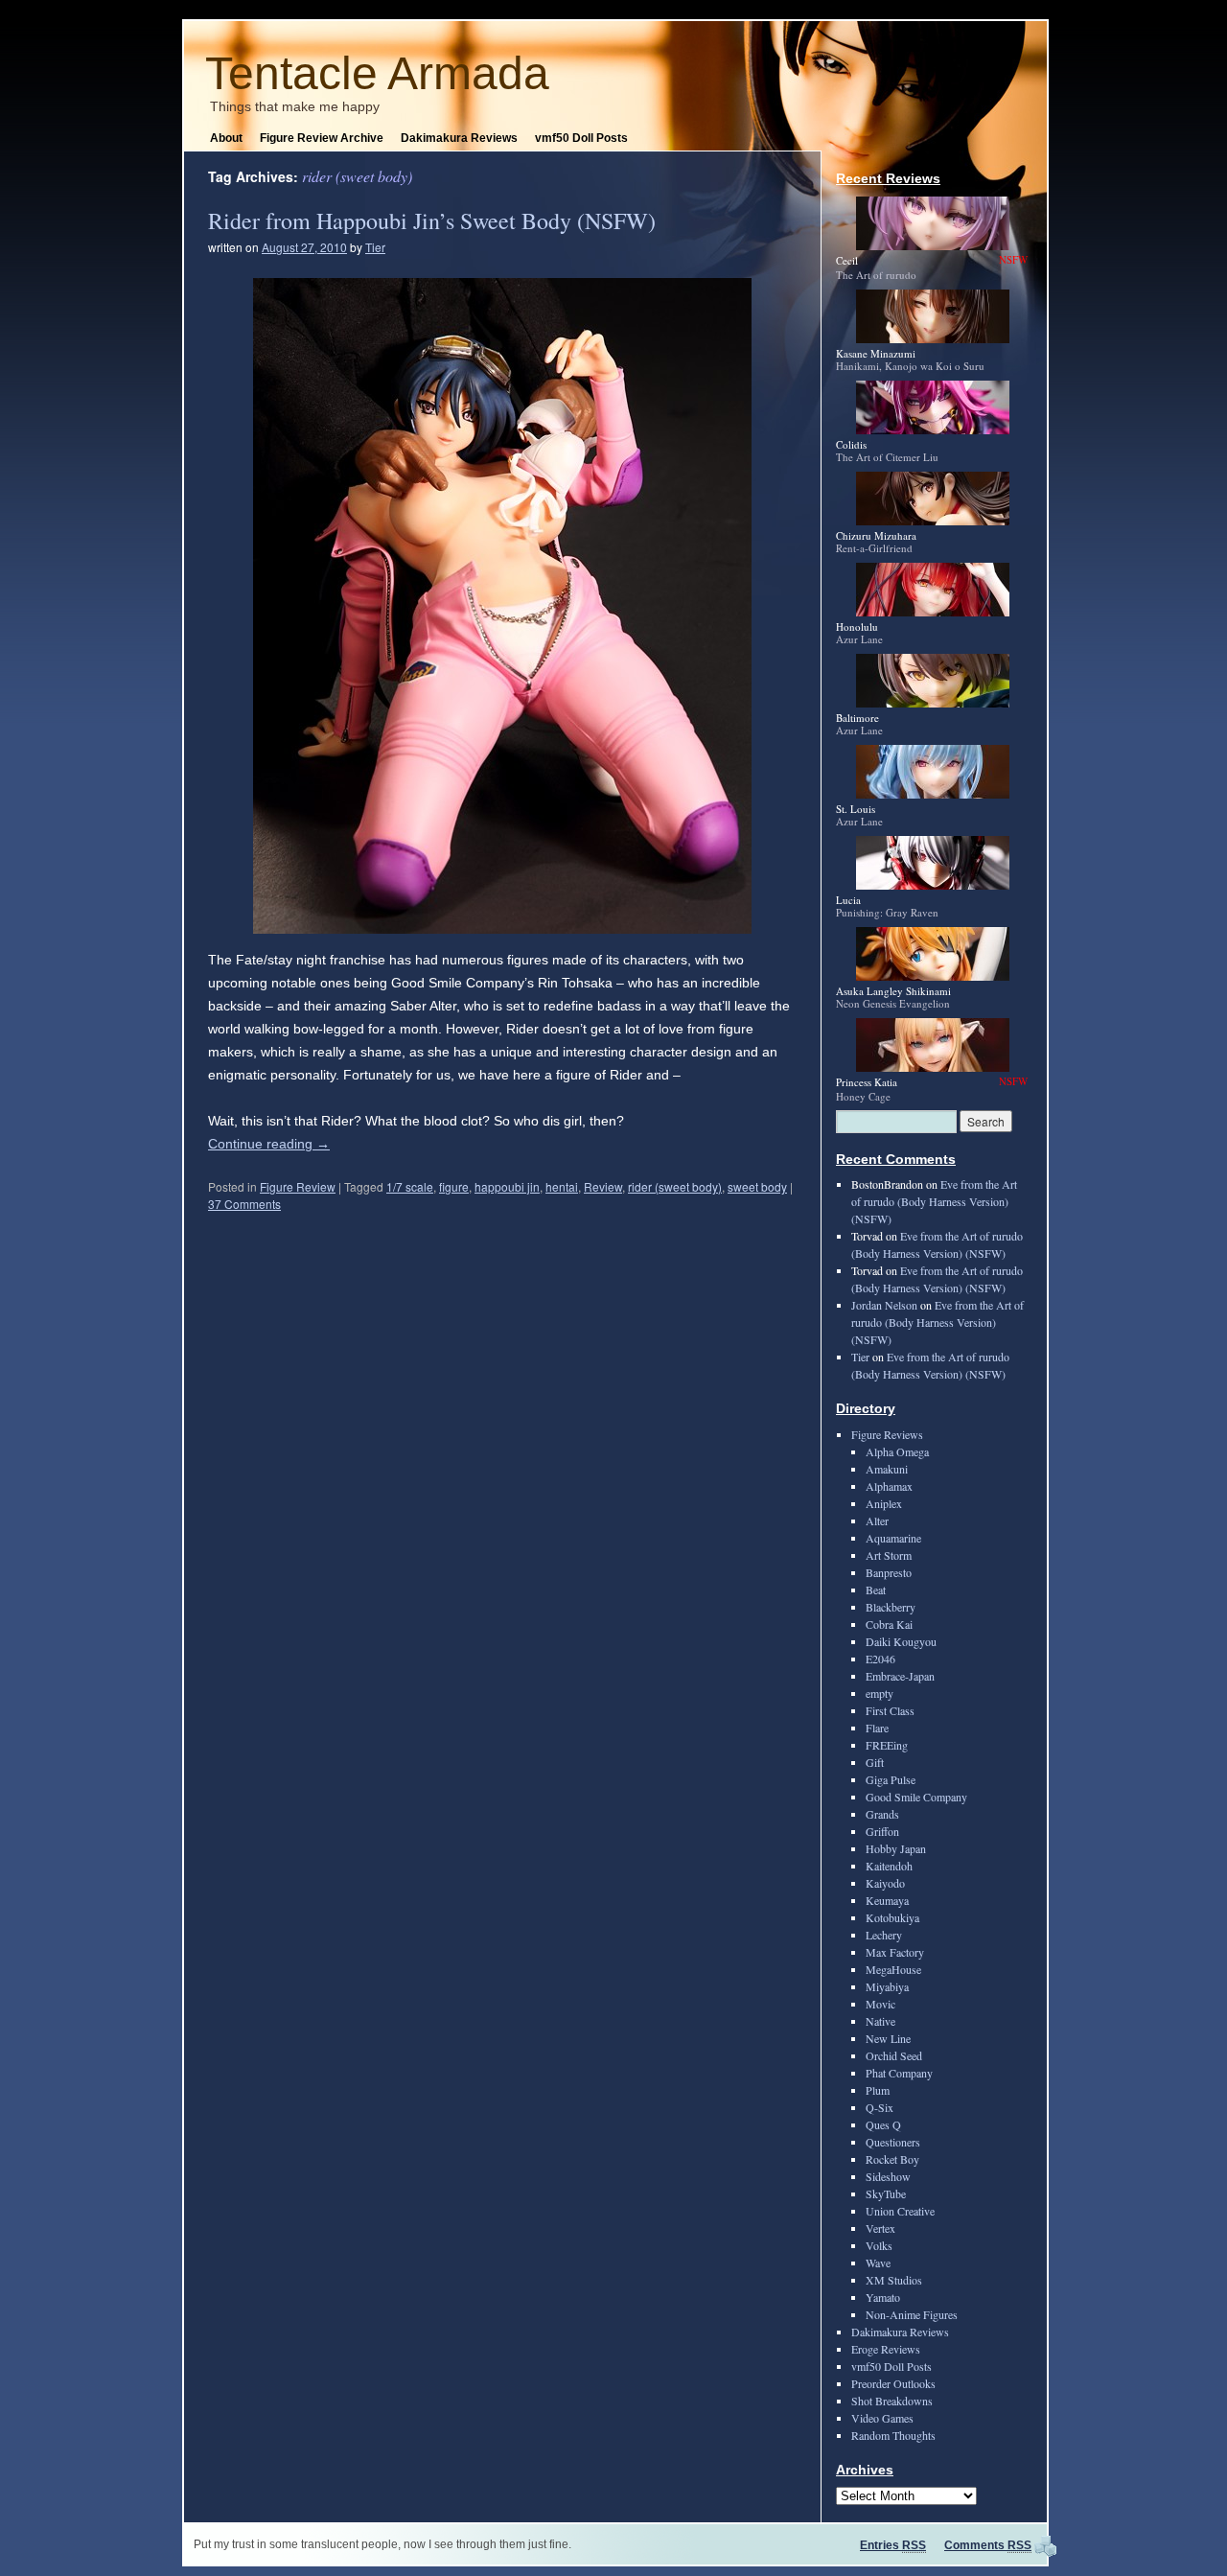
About (226, 138)
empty (880, 1693)
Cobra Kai (889, 1624)
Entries (893, 2545)
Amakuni (887, 1469)
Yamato (883, 2297)
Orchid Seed (894, 2055)
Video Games (882, 2418)
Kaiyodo (885, 1883)
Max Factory (895, 1952)
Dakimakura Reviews (459, 138)
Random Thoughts (893, 2435)
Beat (876, 1590)
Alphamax (889, 1486)
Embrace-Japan (900, 1676)
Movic (880, 2004)
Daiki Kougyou (901, 1641)
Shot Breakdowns (892, 2401)
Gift (875, 1762)
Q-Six (880, 2107)
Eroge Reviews (886, 2349)
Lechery (884, 1935)
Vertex (880, 2228)
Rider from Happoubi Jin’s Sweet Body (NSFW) (432, 220)
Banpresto (889, 1572)
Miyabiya (887, 1986)
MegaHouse (893, 1969)
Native (880, 2021)
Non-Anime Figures (912, 2314)
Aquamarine (893, 1538)
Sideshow (888, 2176)
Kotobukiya (892, 1917)
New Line (888, 2038)
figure (454, 1186)
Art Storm (889, 1555)
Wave (878, 2263)
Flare (877, 1728)
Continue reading (269, 1144)
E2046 (880, 1659)
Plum (878, 2090)
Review (603, 1186)
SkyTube (886, 2193)
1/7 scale (410, 1186)
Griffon (882, 1831)
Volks (879, 2245)
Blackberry (891, 1607)
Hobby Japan (896, 1848)
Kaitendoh (889, 1866)
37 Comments (244, 1204)
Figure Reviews (887, 1434)
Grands (882, 1814)
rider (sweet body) (675, 1186)
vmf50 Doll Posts (581, 138)
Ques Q (883, 2124)
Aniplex (884, 1503)
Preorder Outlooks (893, 2383)
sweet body (757, 1186)
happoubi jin (507, 1186)
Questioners (893, 2142)
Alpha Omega (897, 1451)
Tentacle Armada (377, 73)
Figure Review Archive (322, 138)
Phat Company (899, 2073)
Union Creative (900, 2211)
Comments (988, 2545)
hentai (562, 1186)
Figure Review (298, 1186)
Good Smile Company (916, 1797)
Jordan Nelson (884, 1305)
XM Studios (894, 2280)
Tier (375, 247)
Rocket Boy (892, 2159)
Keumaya (887, 1900)
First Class (890, 1710)
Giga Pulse (891, 1779)
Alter (877, 1520)
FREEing (887, 1745)
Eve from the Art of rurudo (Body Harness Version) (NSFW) (934, 1201)
